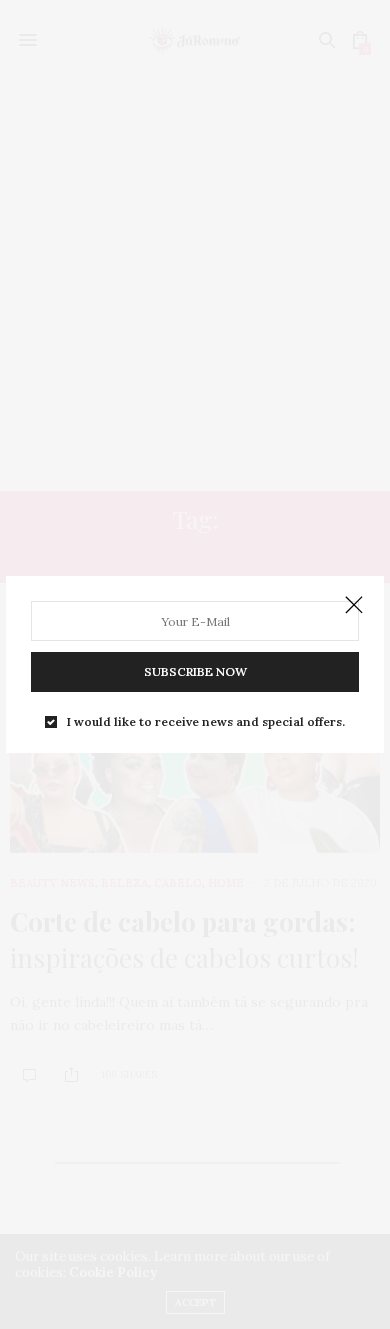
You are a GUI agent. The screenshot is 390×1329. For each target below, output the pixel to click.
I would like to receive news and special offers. (206, 722)
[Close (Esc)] (354, 606)
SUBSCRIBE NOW (195, 671)
